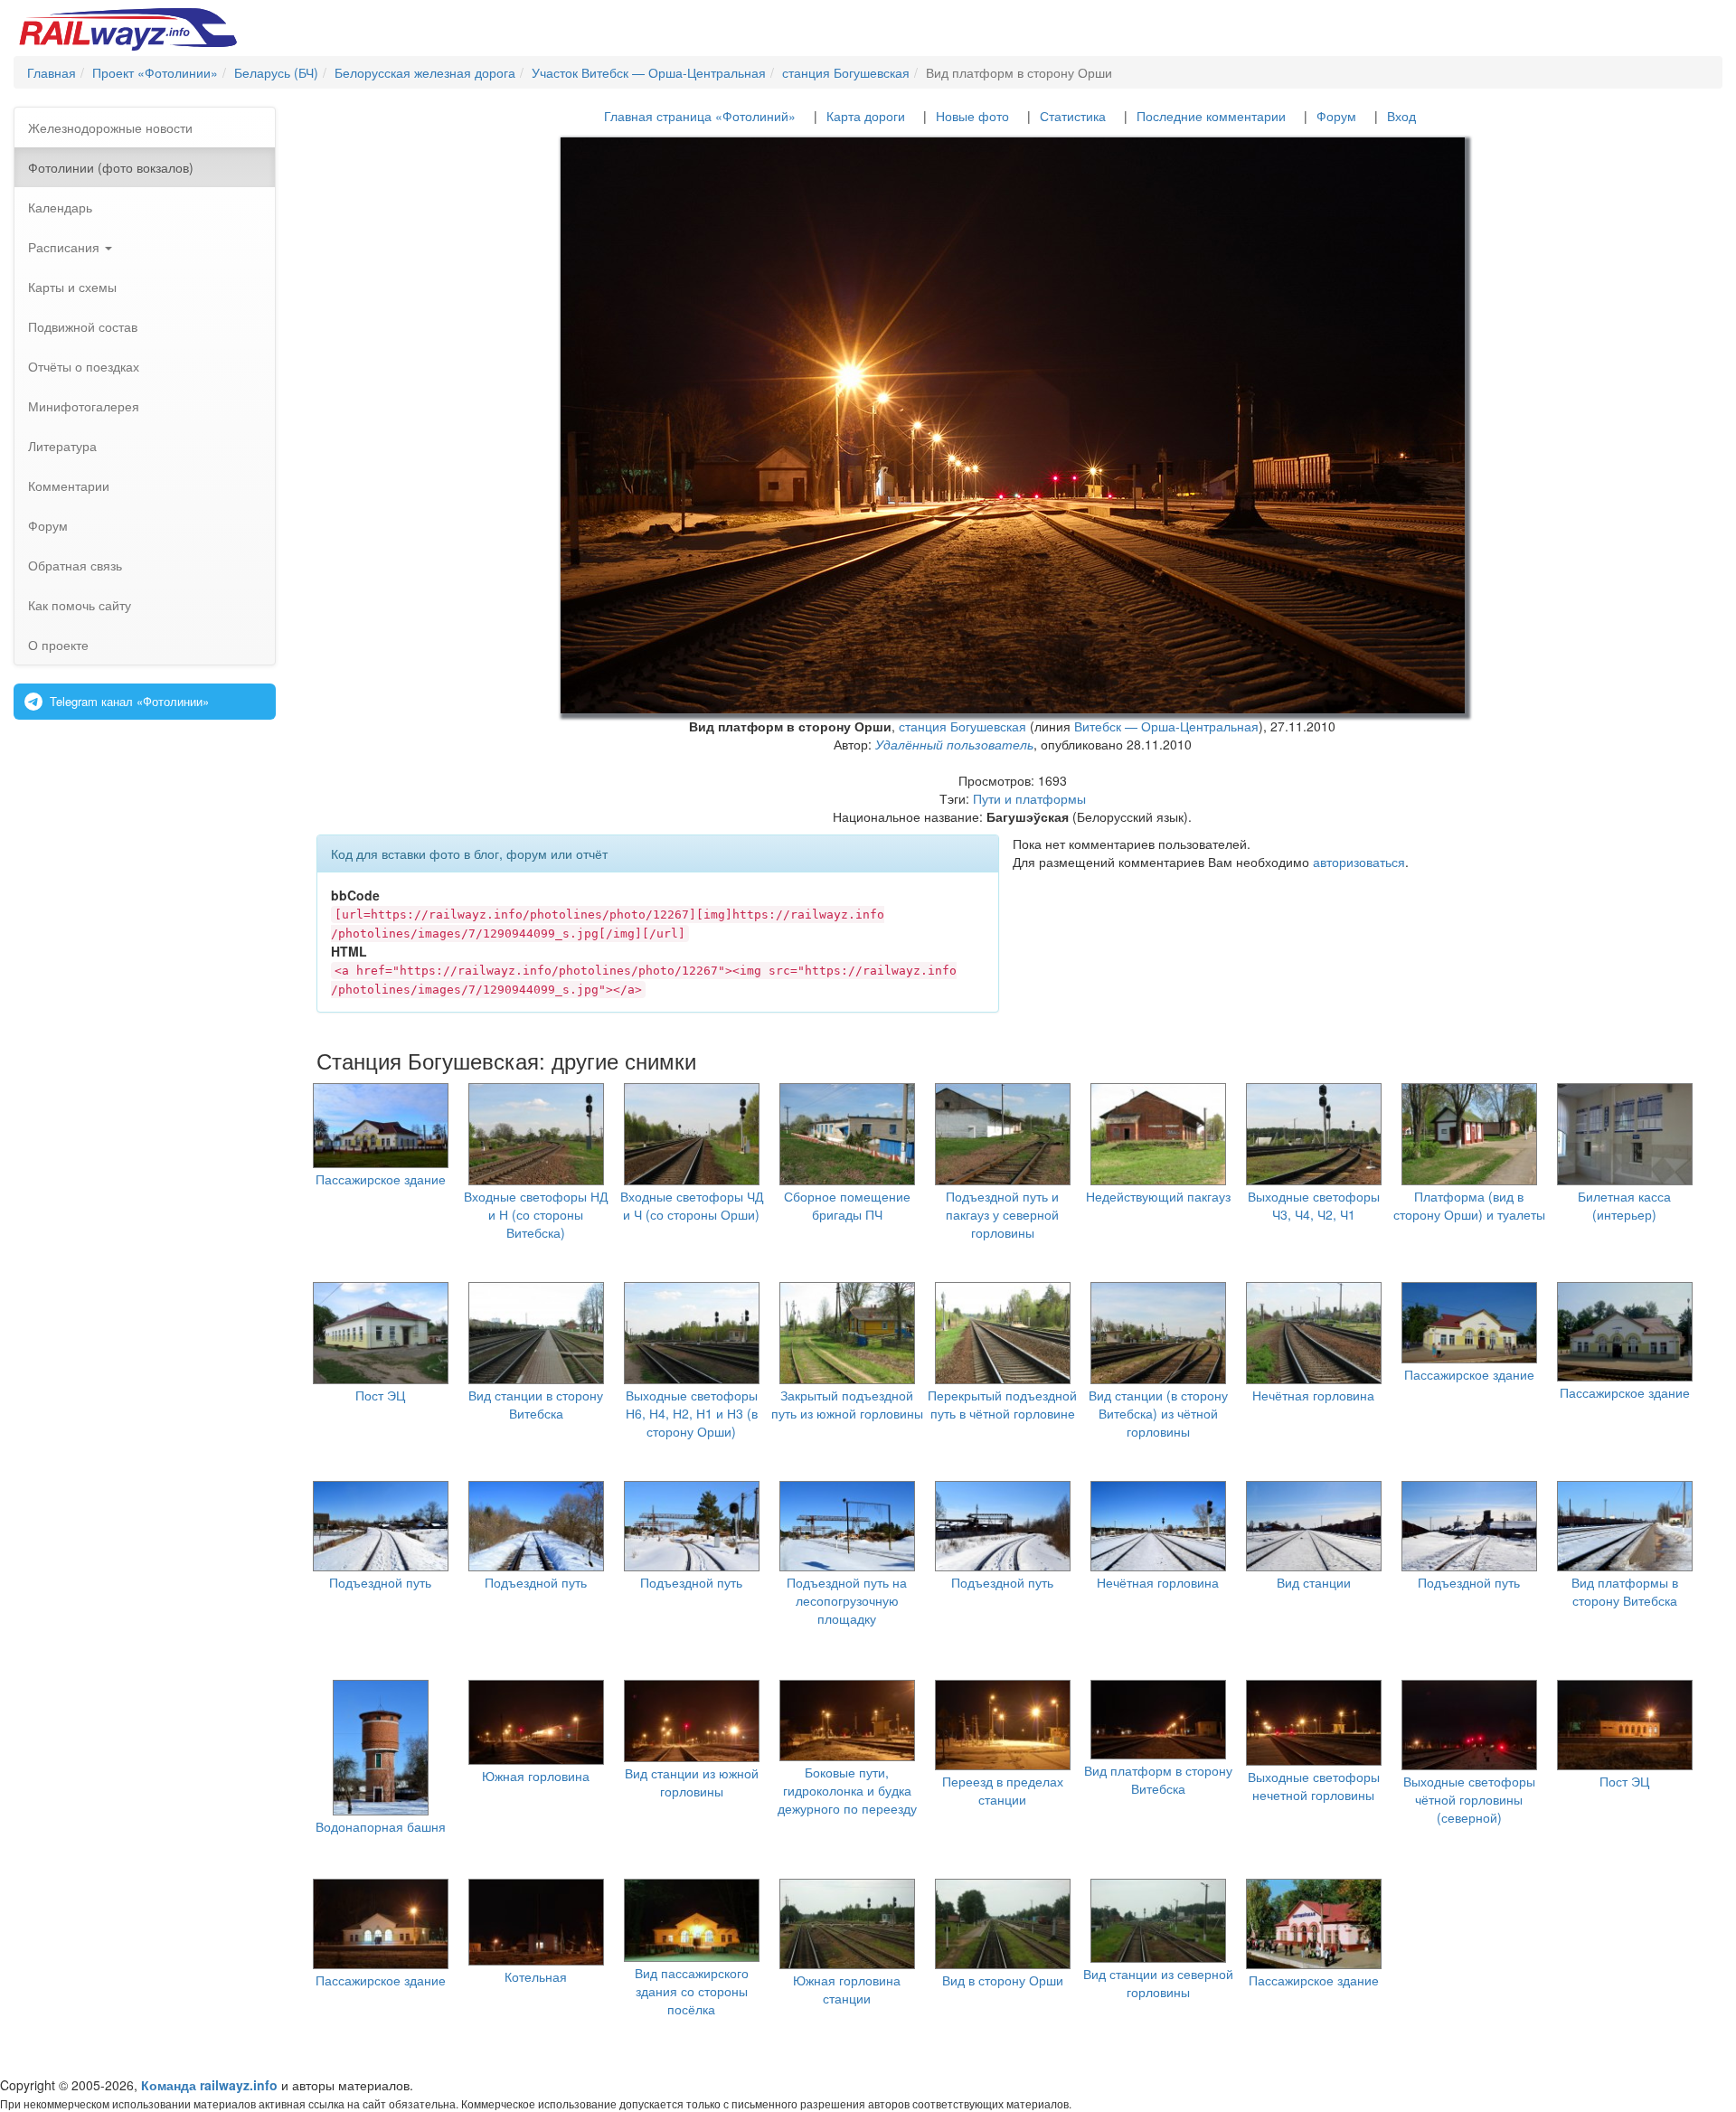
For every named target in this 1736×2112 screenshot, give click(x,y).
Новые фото (972, 116)
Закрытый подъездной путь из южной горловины (847, 1404)
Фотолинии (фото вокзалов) (111, 167)
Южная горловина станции (847, 1989)
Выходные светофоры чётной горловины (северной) (1469, 1799)
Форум (48, 525)
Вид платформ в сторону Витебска (1158, 1779)
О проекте (58, 645)
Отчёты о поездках (84, 366)
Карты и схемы (72, 287)
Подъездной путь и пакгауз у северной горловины (1002, 1214)
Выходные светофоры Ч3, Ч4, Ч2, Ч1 (1314, 1205)
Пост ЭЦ (380, 1395)
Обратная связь (75, 565)
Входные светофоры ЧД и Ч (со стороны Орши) (692, 1205)
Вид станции (1314, 1582)
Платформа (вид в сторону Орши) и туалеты (1469, 1205)
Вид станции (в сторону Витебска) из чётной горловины (1158, 1413)
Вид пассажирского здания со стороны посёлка (692, 1991)
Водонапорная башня (381, 1826)
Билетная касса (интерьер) (1624, 1205)
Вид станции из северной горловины (1158, 1983)
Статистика (1073, 116)
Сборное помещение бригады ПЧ (847, 1205)
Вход (1401, 116)
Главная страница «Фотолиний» (700, 116)
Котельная (536, 1976)
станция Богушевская (962, 726)
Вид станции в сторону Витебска (536, 1404)
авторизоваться (1359, 862)
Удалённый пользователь (954, 744)
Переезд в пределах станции (1003, 1790)
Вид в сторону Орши (1003, 1980)
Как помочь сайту (80, 605)
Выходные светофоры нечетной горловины (1314, 1786)
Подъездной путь (380, 1582)
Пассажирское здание (381, 1179)
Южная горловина (536, 1776)
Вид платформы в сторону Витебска (1625, 1591)
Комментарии (69, 486)
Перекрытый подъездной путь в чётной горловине (1002, 1404)
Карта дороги (866, 116)
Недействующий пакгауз (1158, 1196)
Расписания (66, 247)
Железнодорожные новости (110, 127)
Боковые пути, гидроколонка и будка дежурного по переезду (847, 1790)
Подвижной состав (83, 326)
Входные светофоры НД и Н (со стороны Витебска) (536, 1214)
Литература (62, 446)
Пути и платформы (1029, 798)
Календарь (60, 207)
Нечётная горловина (1313, 1395)
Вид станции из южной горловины (692, 1782)
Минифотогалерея (84, 406)
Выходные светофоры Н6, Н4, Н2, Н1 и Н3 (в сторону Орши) (692, 1413)
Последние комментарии (1211, 116)
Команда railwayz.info (209, 2085)
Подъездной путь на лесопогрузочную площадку (847, 1600)
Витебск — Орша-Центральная (1166, 726)
